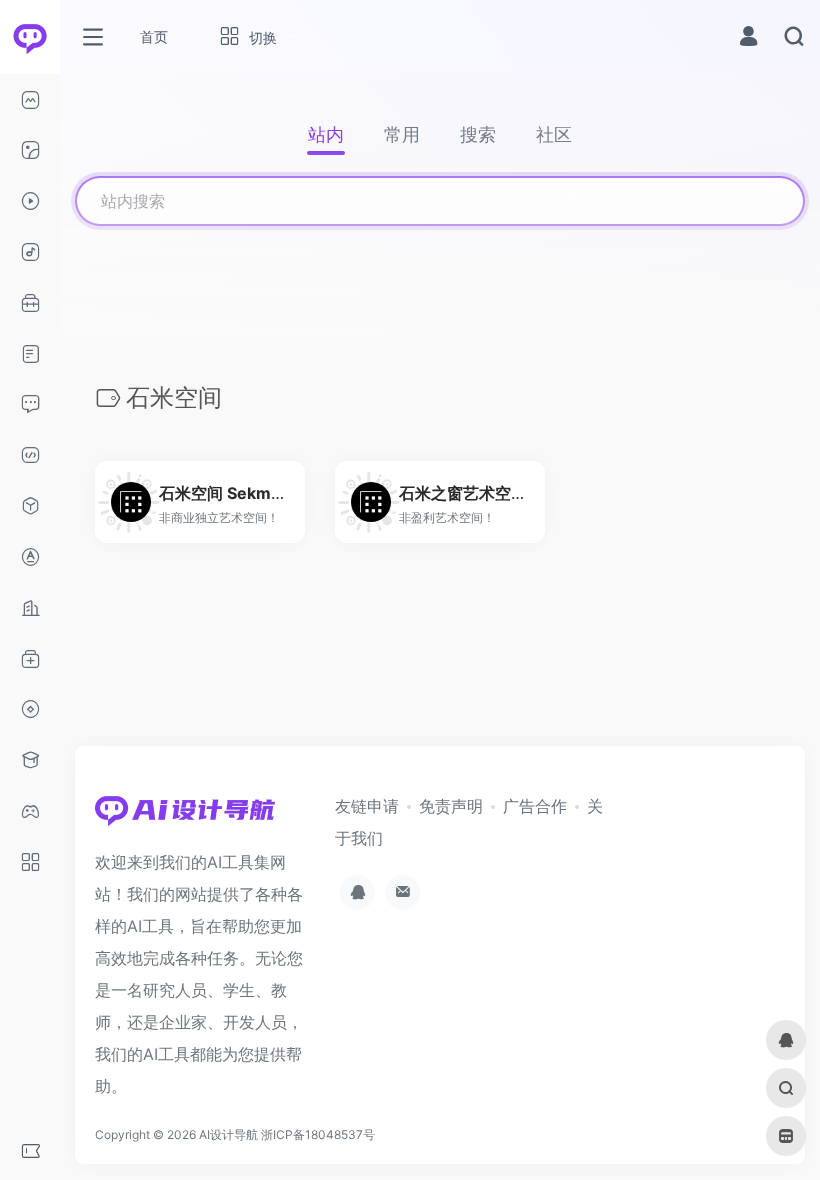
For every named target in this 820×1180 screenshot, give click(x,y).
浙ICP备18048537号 (318, 1134)
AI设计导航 (228, 1134)
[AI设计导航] (185, 816)
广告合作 (535, 806)
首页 (154, 36)
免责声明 (451, 806)
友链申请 (367, 806)
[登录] (748, 38)
